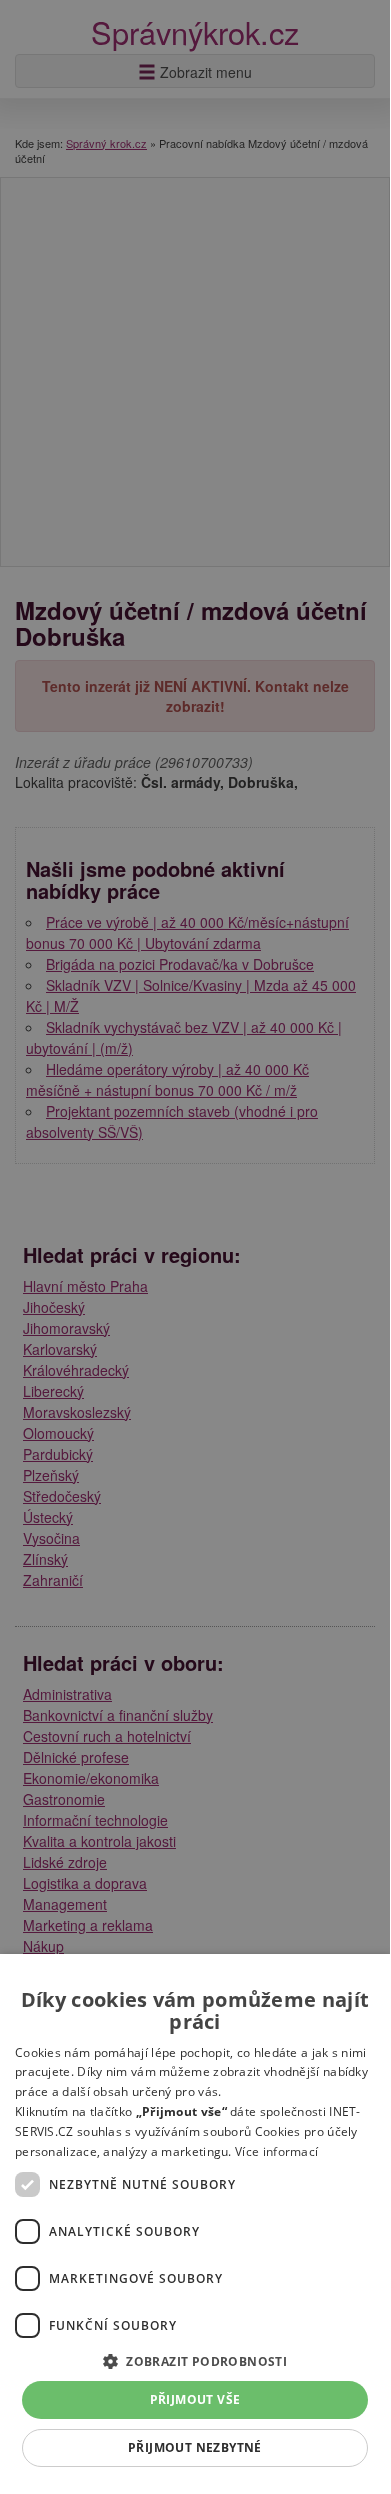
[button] (195, 2360)
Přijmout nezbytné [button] (195, 2447)
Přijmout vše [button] (195, 2399)
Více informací (276, 2151)
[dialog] (195, 2220)
